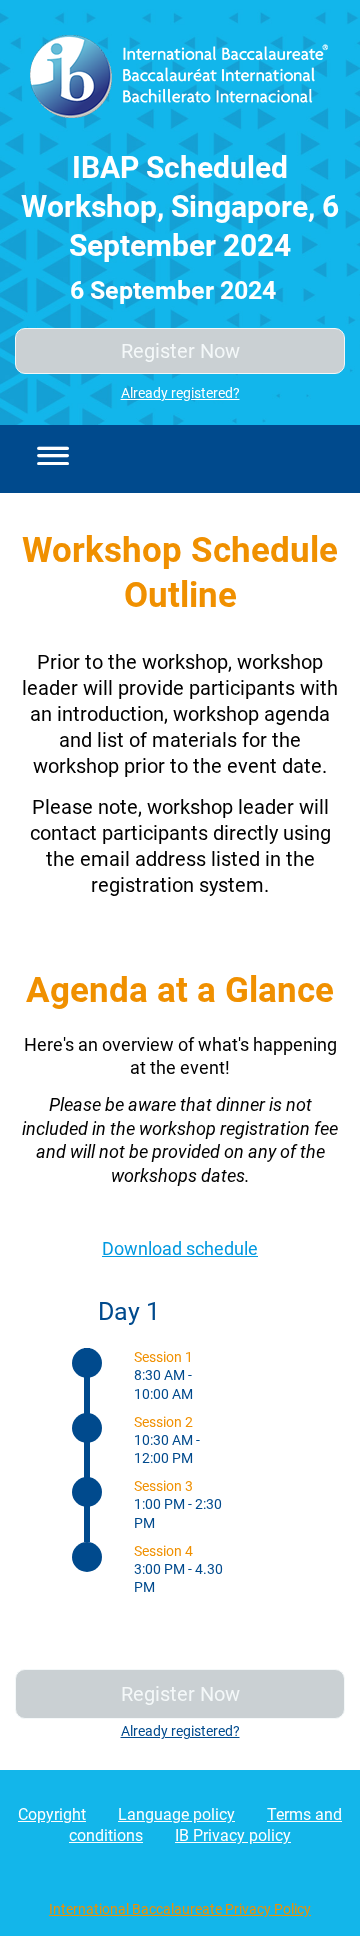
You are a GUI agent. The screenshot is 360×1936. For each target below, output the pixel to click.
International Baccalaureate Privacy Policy (180, 1909)
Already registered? (180, 393)
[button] (47, 459)
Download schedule (180, 1248)
